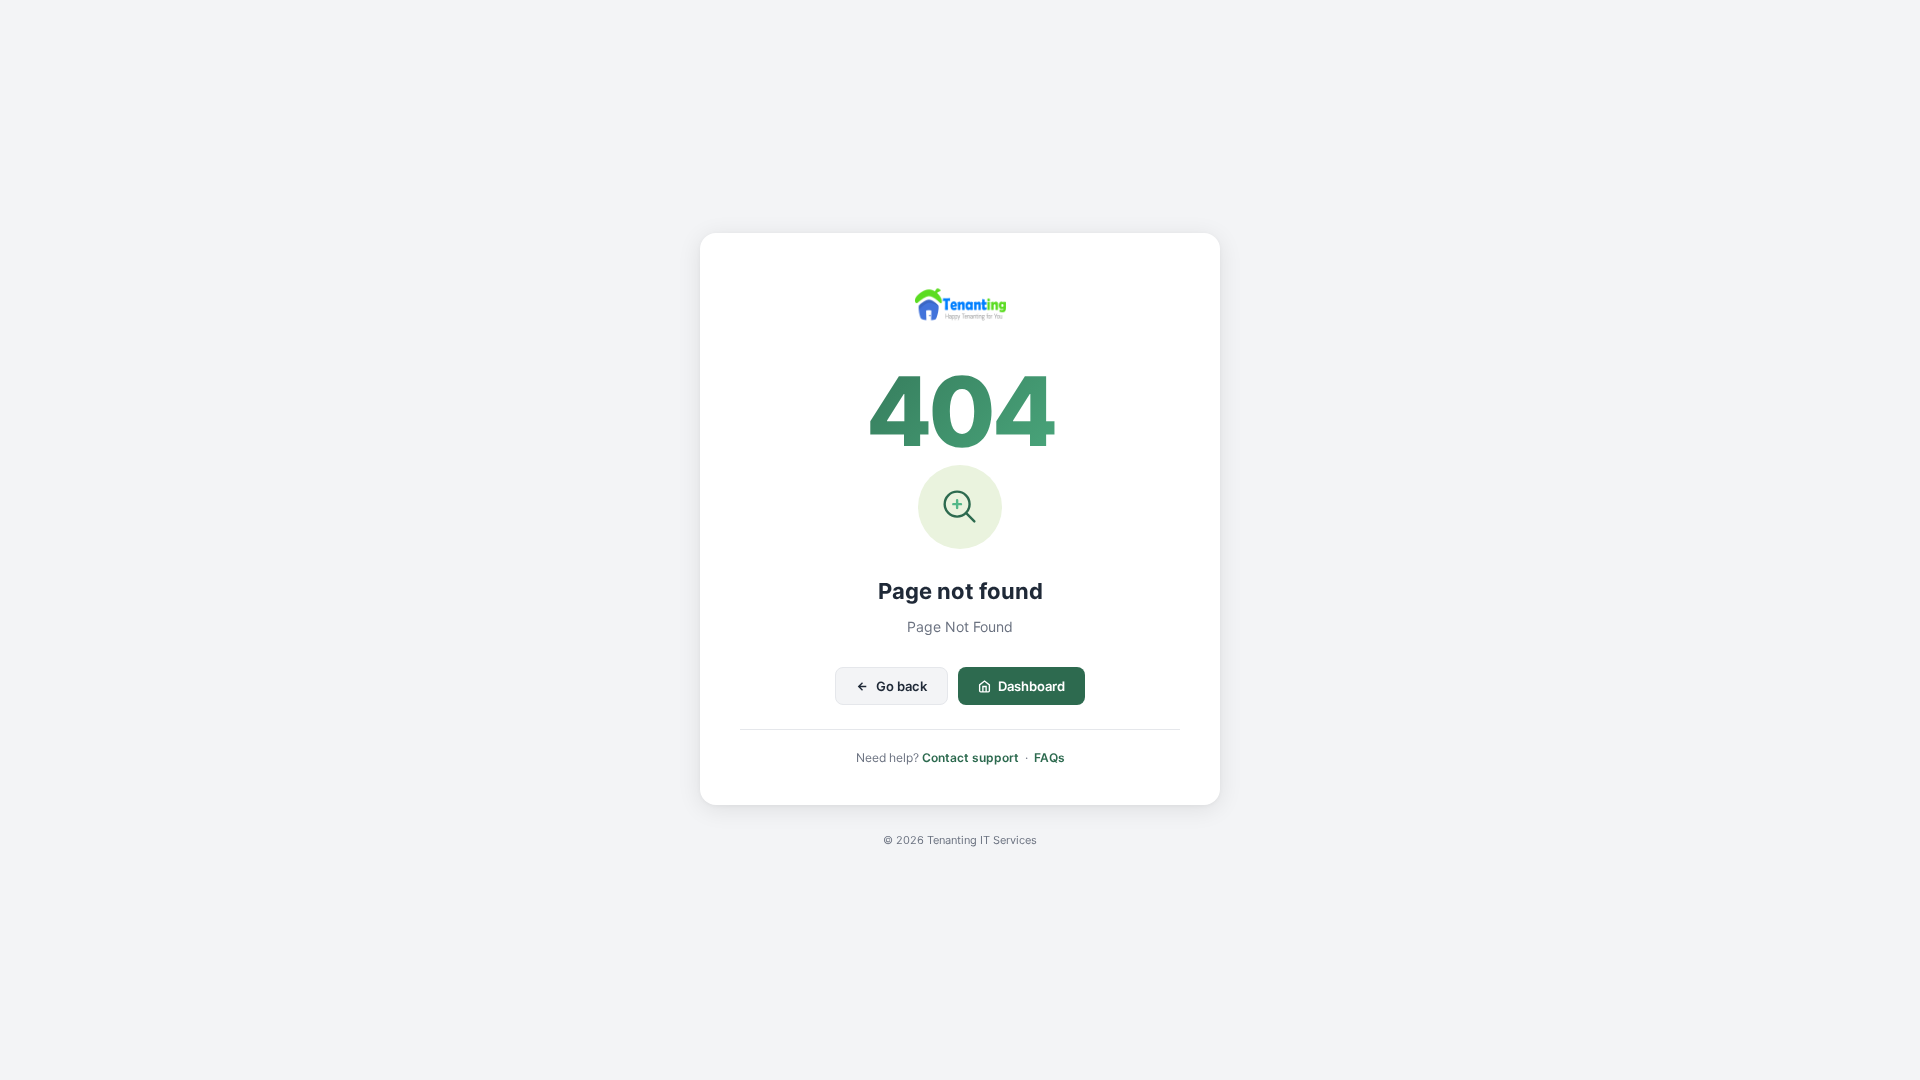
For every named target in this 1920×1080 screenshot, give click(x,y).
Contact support (970, 757)
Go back (901, 686)
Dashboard (1031, 686)
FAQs (1049, 757)
